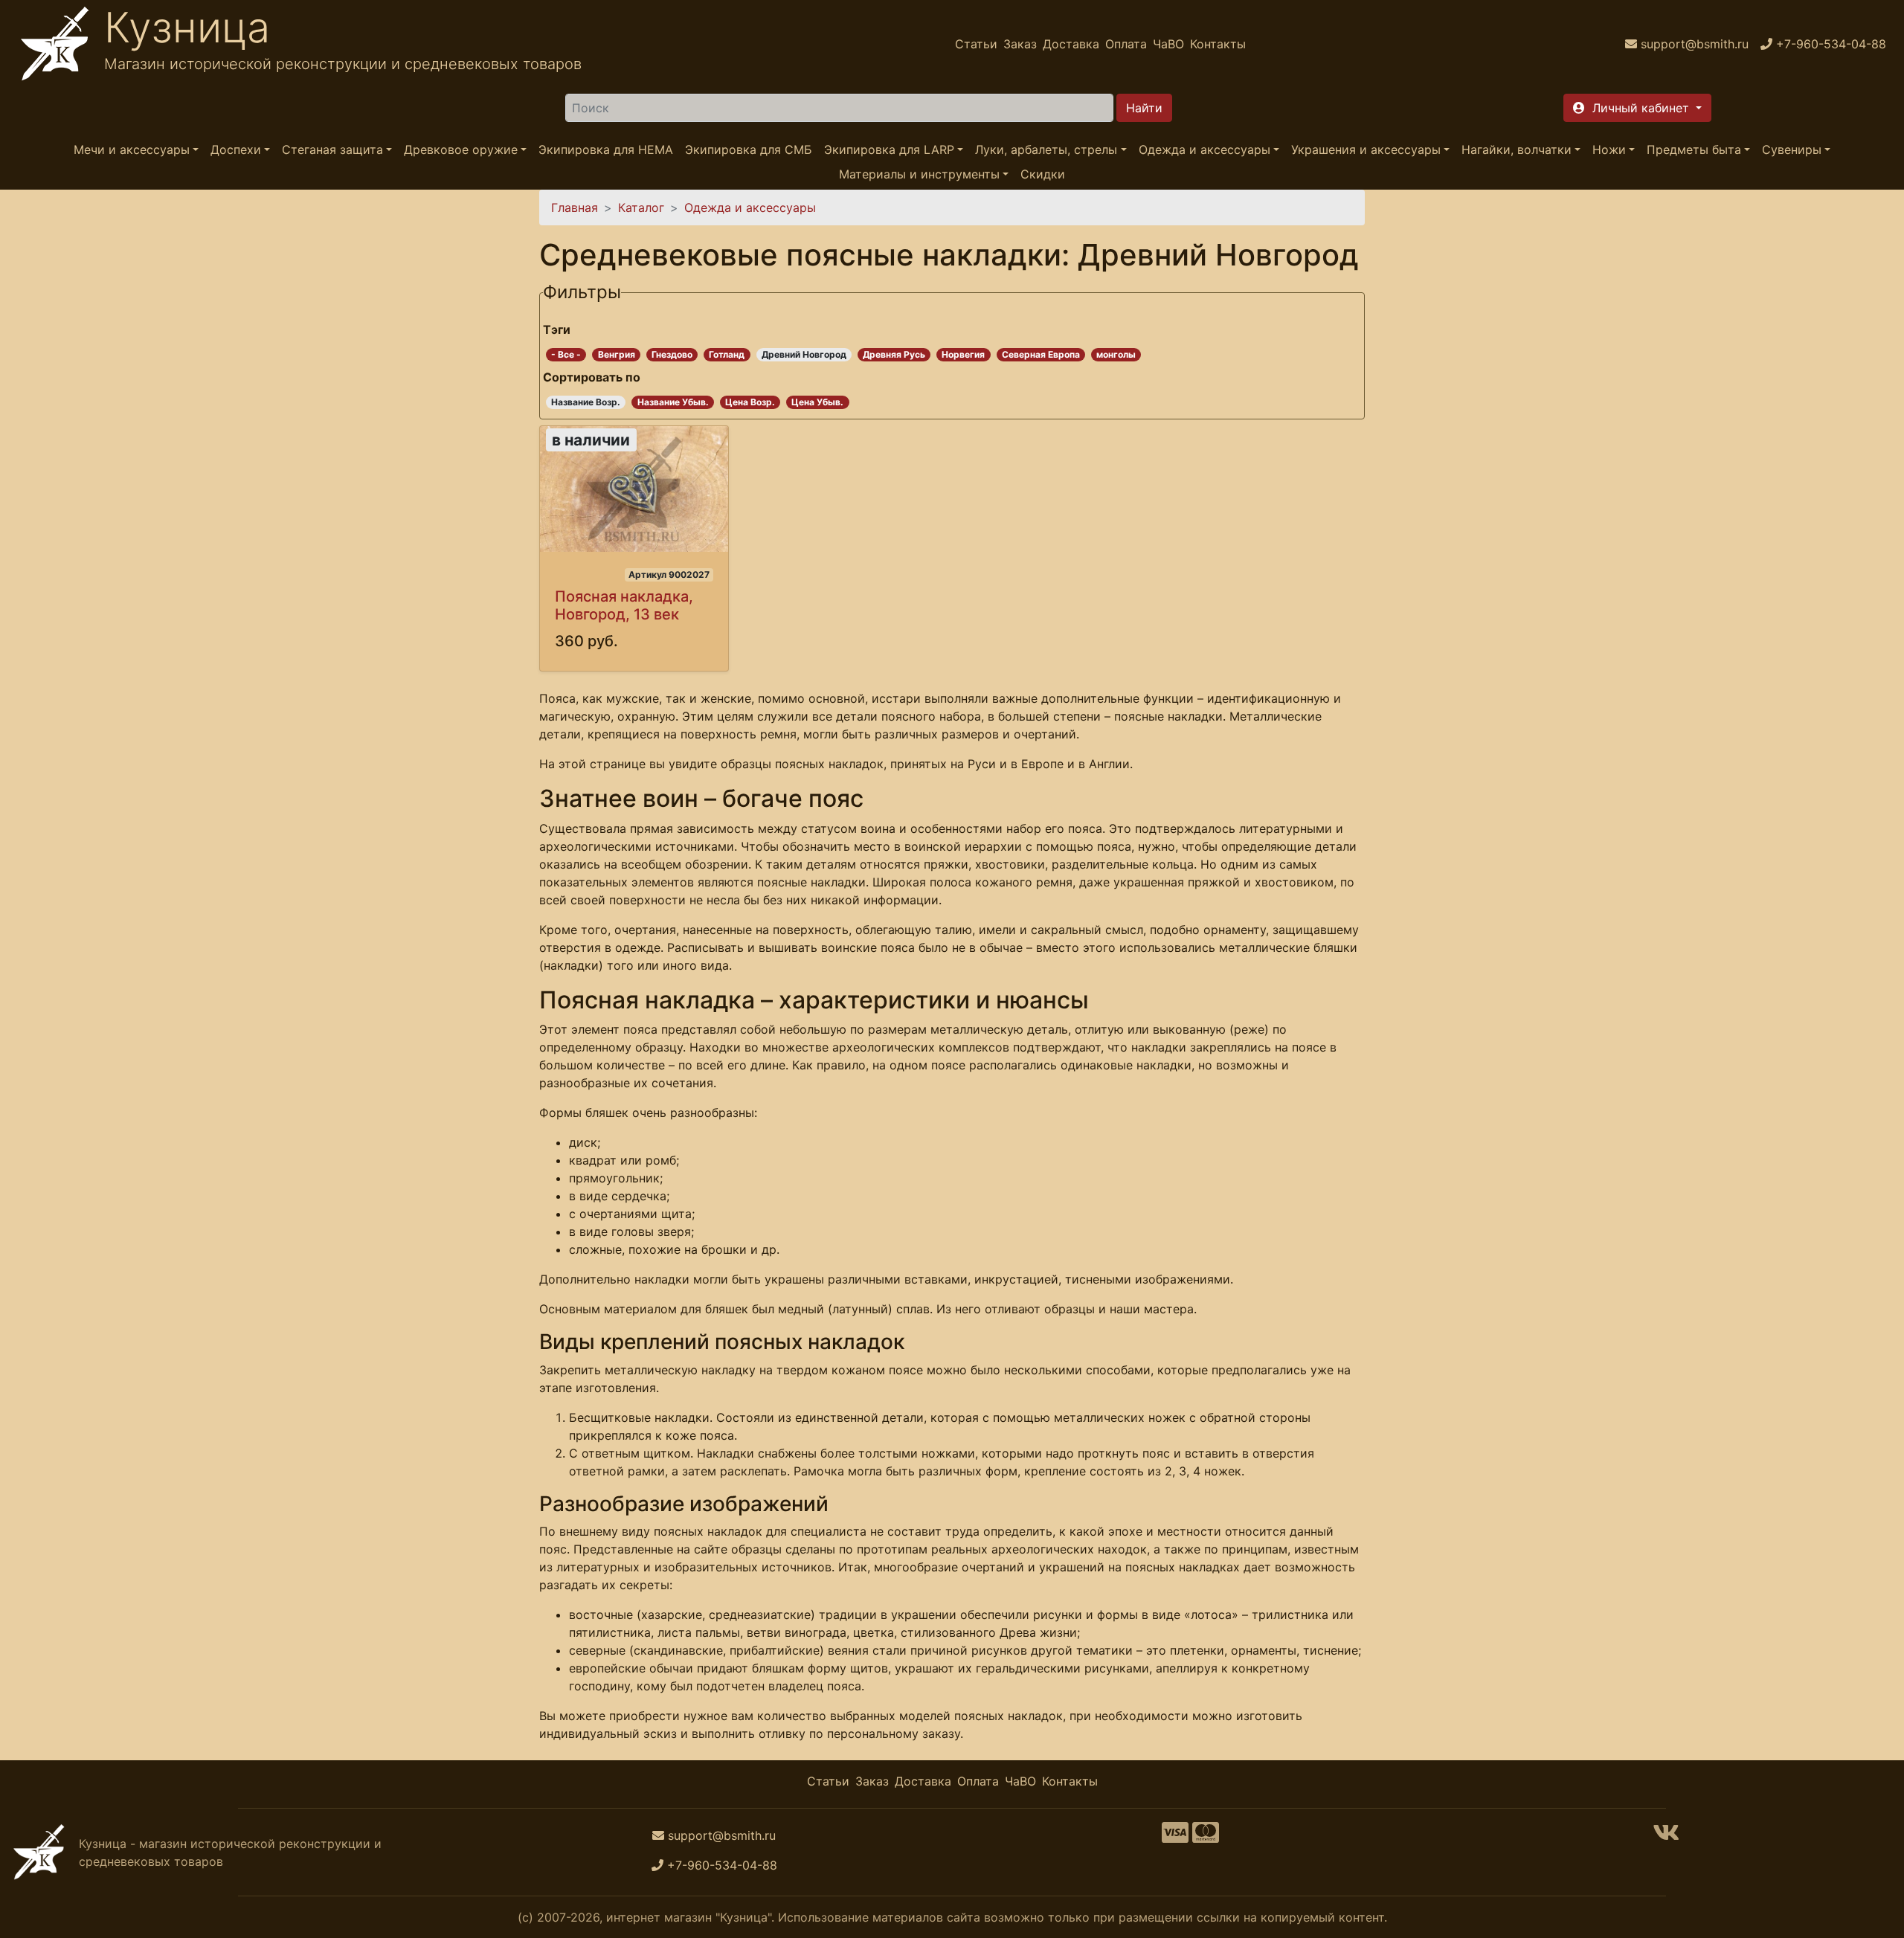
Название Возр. (586, 402)
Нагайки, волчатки (1517, 149)
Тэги (557, 329)
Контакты (1218, 44)
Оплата (1126, 44)
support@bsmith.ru (722, 1835)
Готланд (727, 354)
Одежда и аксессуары (1205, 149)
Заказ (1020, 44)
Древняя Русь (894, 354)
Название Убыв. (673, 402)
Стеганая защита (332, 149)
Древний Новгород (804, 354)
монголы (1116, 354)
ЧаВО (1168, 44)
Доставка (1071, 44)
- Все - (566, 354)
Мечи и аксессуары (132, 149)
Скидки (1043, 174)
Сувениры (1792, 149)
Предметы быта (1694, 149)
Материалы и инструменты (919, 174)
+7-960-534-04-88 (722, 1865)
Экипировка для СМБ (749, 149)
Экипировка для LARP (889, 149)
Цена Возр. (750, 402)
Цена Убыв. (817, 402)
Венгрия (617, 354)
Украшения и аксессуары (1366, 149)
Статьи (976, 44)
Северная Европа (1041, 354)
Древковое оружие (461, 149)
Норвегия (963, 354)
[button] (1637, 108)
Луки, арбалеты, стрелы (1046, 149)
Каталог (641, 207)
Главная (575, 207)
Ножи (1609, 149)
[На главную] (55, 44)
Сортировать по (592, 377)
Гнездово (672, 354)
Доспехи (236, 149)
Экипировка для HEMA (606, 149)
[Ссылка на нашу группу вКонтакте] (1666, 1837)
